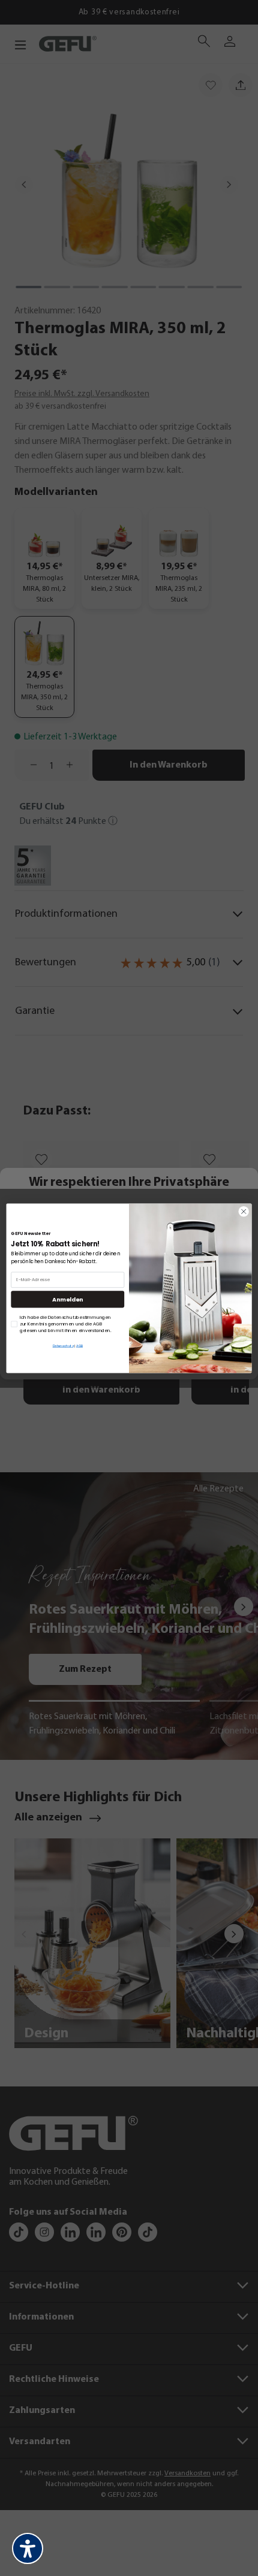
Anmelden (67, 1299)
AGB (79, 1345)
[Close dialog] (244, 1211)
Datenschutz (63, 1345)
